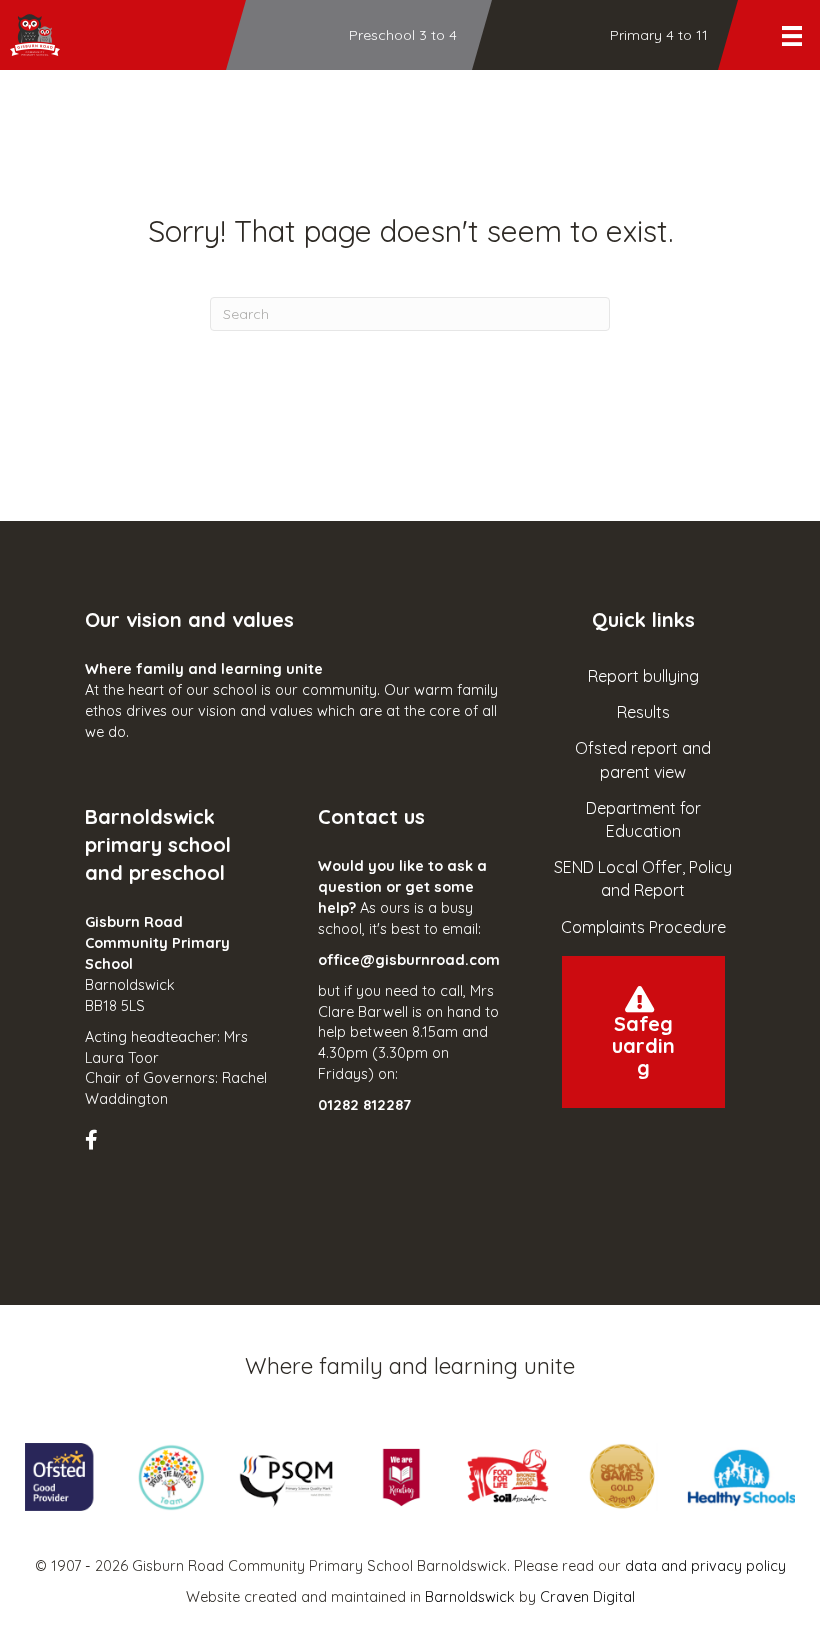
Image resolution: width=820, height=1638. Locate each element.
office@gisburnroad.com (409, 960)
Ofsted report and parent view (643, 759)
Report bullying (643, 676)
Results (643, 712)
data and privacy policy (705, 1566)
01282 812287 (364, 1105)
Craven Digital (587, 1597)
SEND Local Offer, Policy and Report (643, 878)
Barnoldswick (470, 1597)
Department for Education (643, 819)
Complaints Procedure (643, 927)
